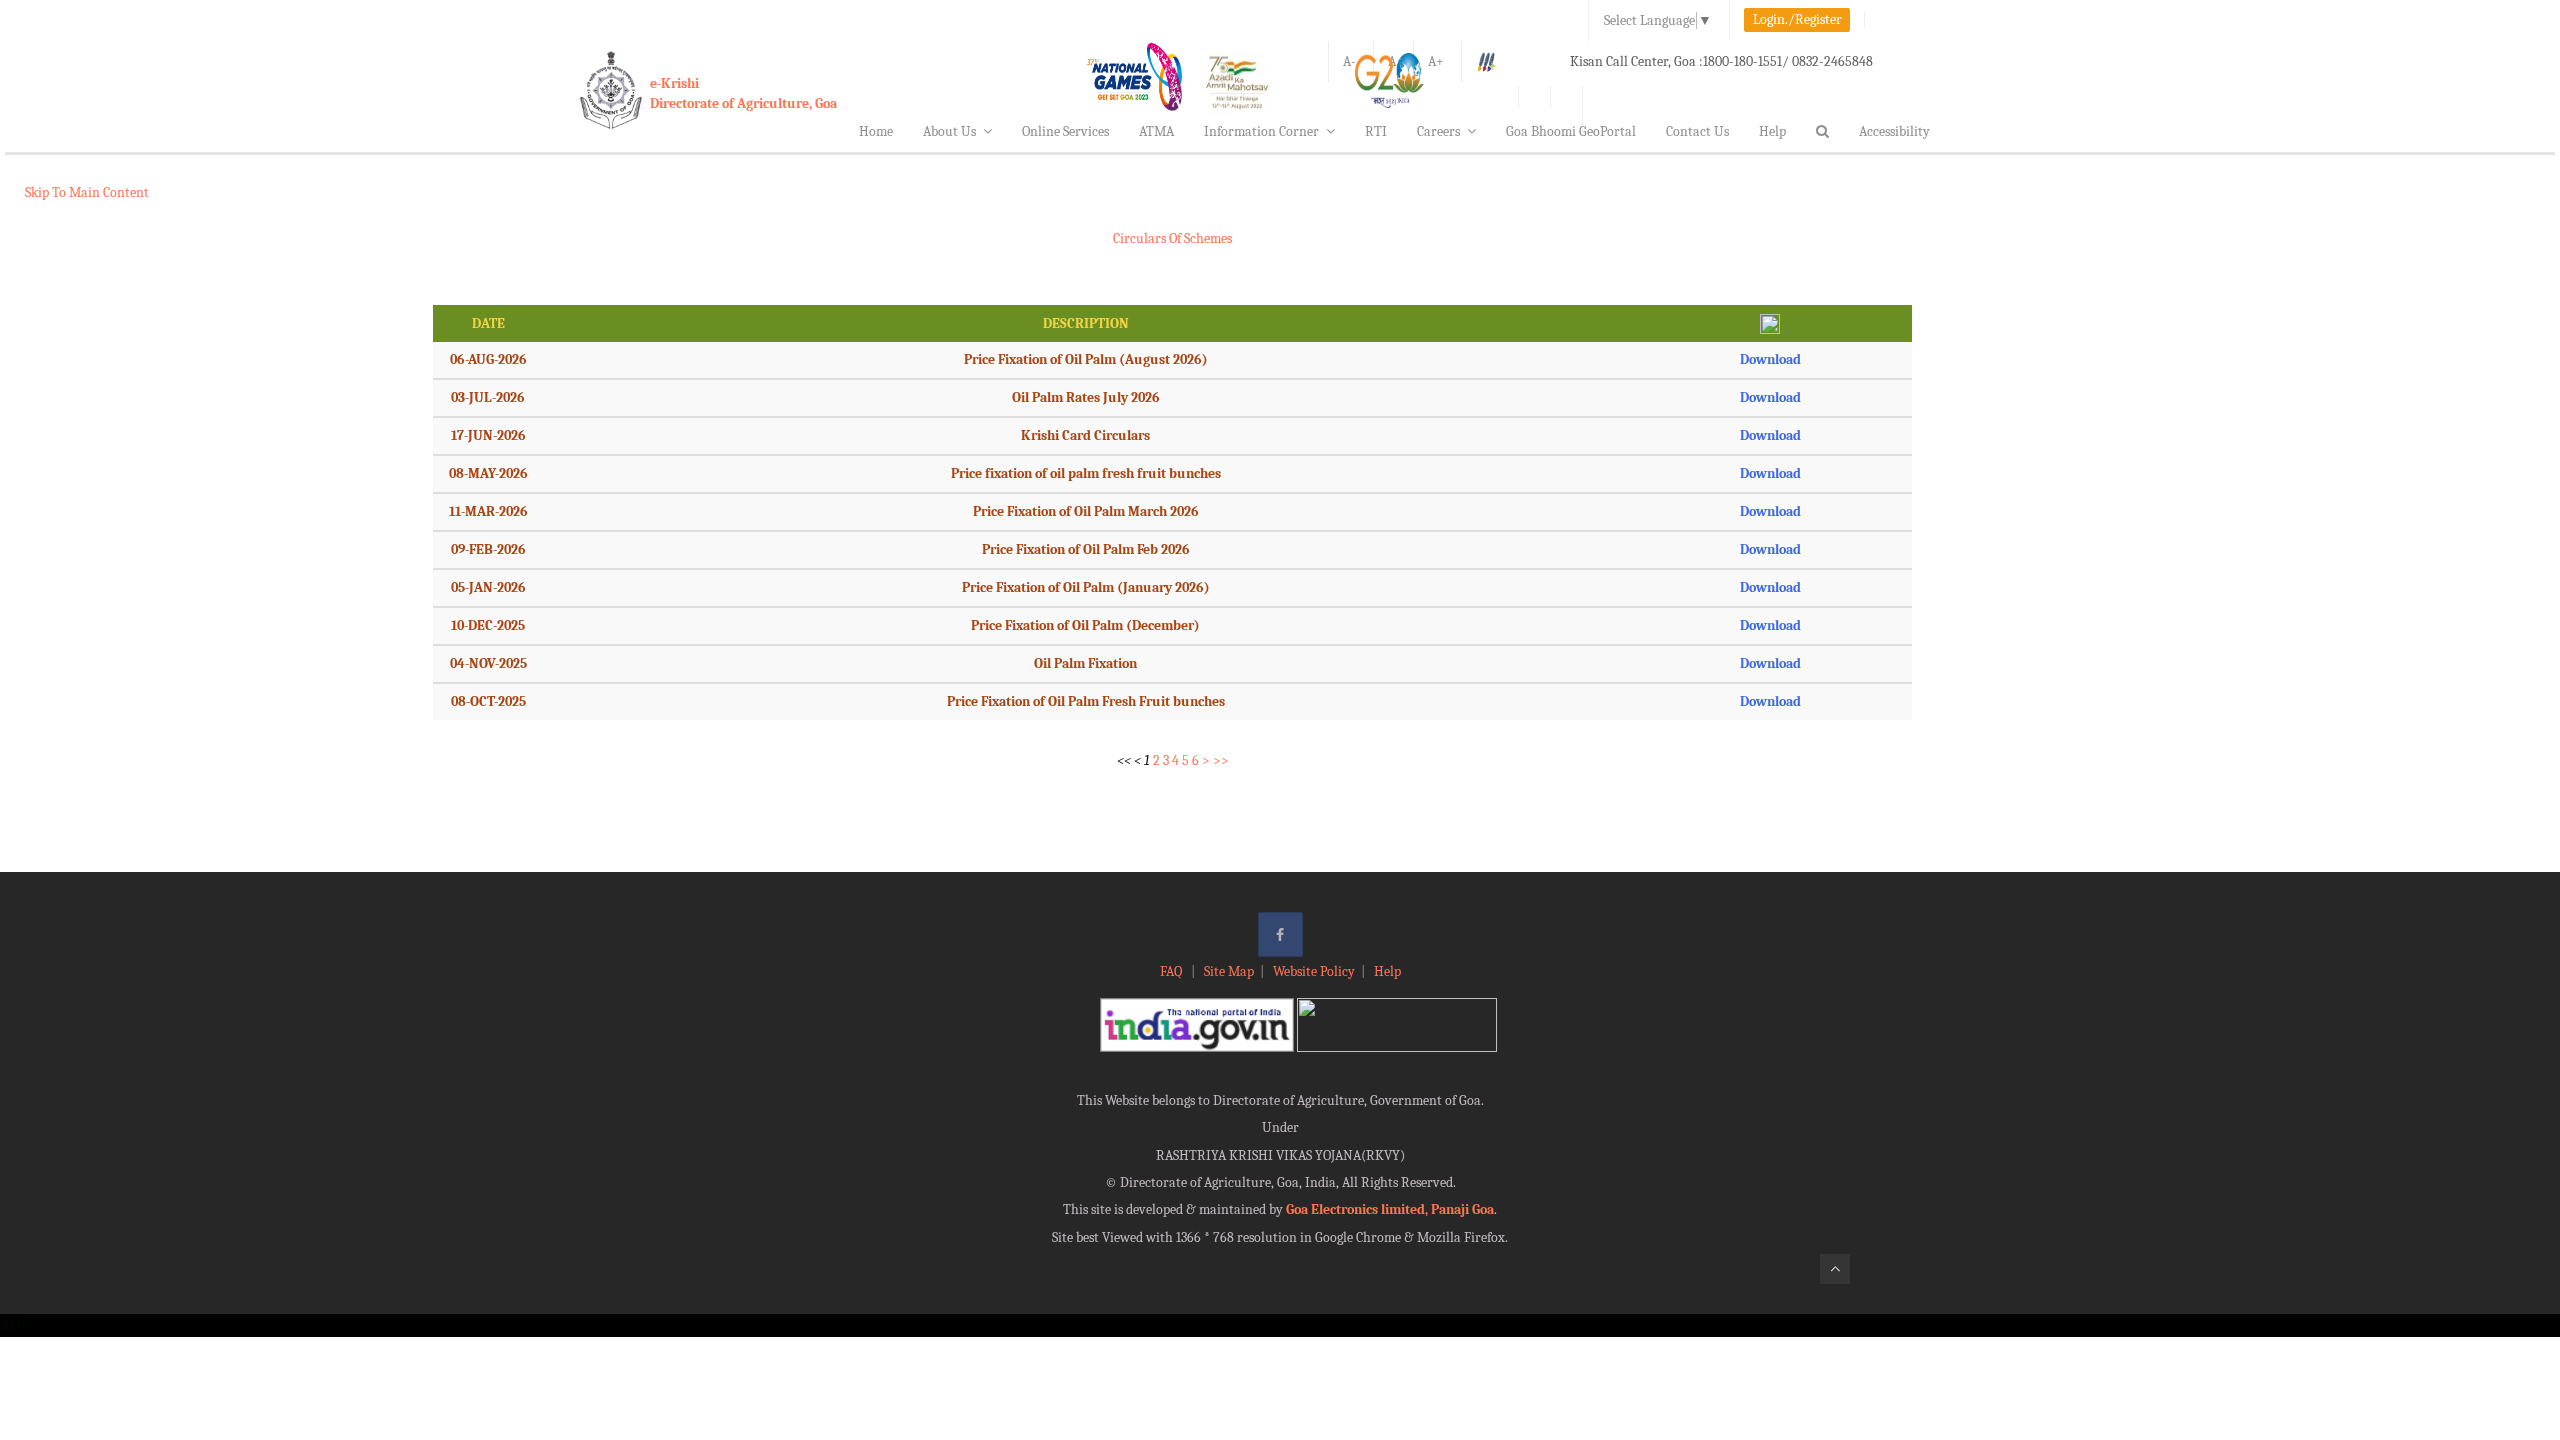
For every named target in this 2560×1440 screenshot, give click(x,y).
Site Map (1229, 971)
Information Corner (1261, 131)
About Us (949, 131)
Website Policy (1314, 971)
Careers (1438, 131)
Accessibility (1894, 131)
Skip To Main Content (87, 192)
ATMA (1156, 131)
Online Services (1065, 131)
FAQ (1172, 971)
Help (1772, 131)
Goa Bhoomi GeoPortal (1571, 131)
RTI (1376, 131)
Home (876, 131)
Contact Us (1697, 131)
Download (1770, 359)
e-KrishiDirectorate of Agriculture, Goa (743, 93)
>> (1221, 760)
